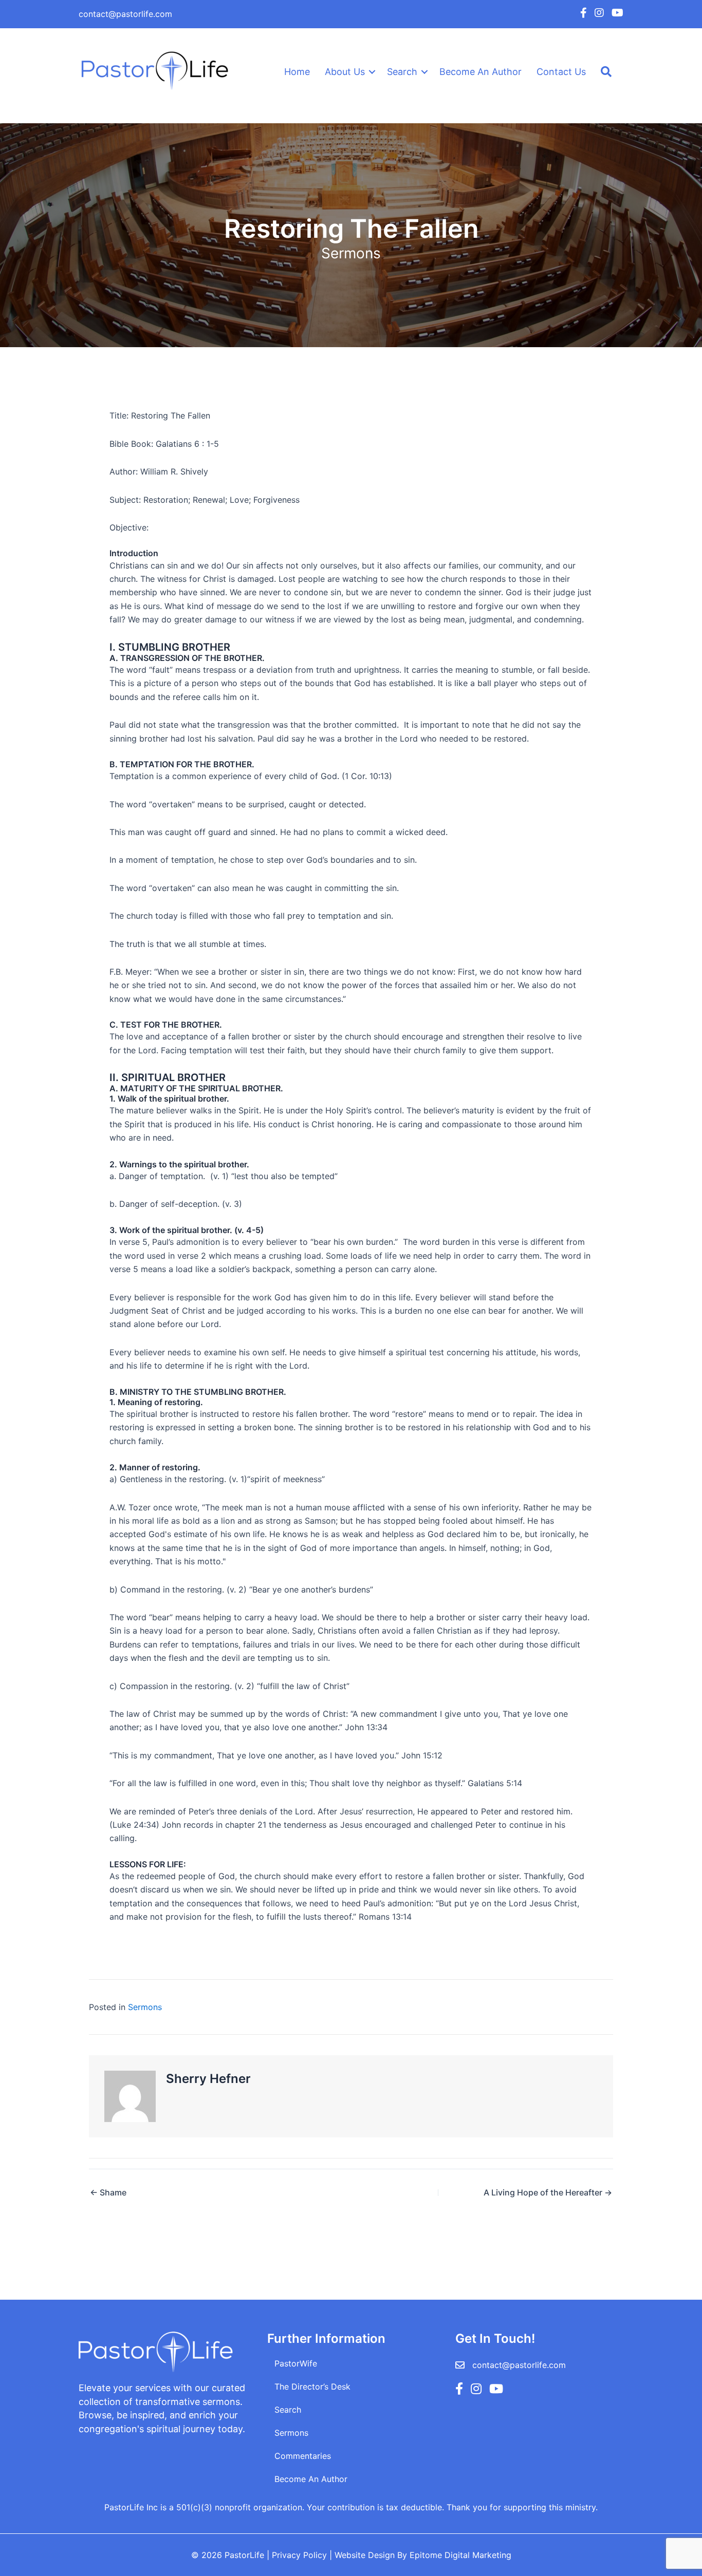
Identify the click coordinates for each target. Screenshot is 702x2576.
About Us (345, 72)
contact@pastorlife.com (125, 14)
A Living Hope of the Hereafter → (548, 2192)
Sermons (351, 253)
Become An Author (481, 72)
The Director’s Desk (312, 2386)
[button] (372, 72)
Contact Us (561, 72)
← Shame (108, 2192)
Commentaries (303, 2456)
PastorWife (296, 2363)
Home (297, 72)
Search (402, 72)
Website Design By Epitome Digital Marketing (423, 2555)
